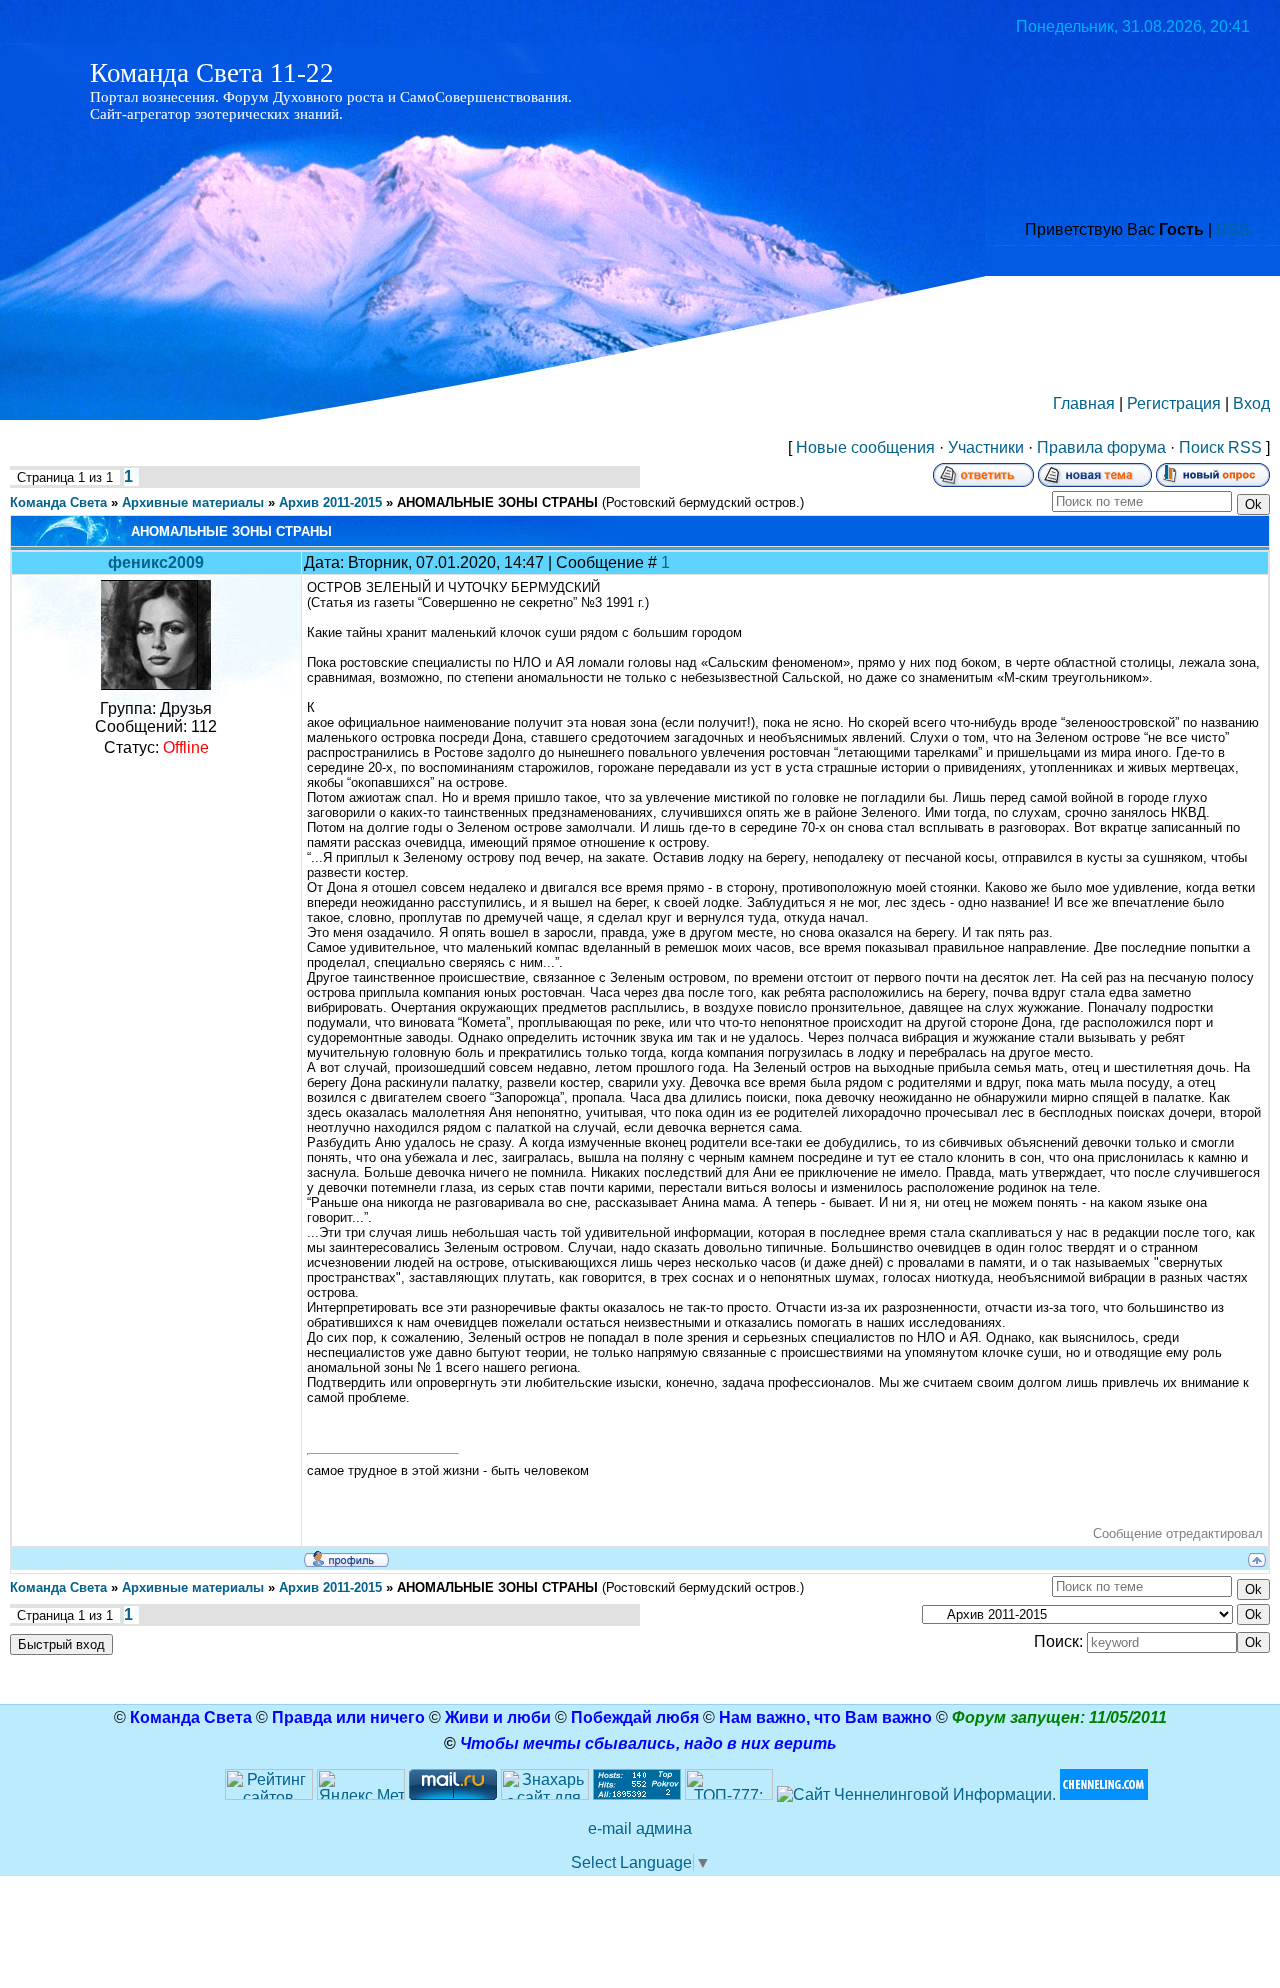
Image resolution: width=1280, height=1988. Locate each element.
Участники (986, 447)
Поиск (1201, 447)
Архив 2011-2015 (330, 502)
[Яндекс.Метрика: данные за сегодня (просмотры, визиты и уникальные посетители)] (361, 1784)
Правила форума (1101, 447)
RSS (1233, 229)
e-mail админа (640, 1828)
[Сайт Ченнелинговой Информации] (916, 1794)
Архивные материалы (193, 502)
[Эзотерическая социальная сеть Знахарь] (545, 1794)
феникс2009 (156, 562)
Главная (1084, 403)
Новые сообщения (865, 447)
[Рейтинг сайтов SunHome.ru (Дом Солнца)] (269, 1794)
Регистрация (1174, 403)
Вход (1251, 403)
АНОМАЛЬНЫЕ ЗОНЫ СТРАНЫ (497, 502)
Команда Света (58, 502)
